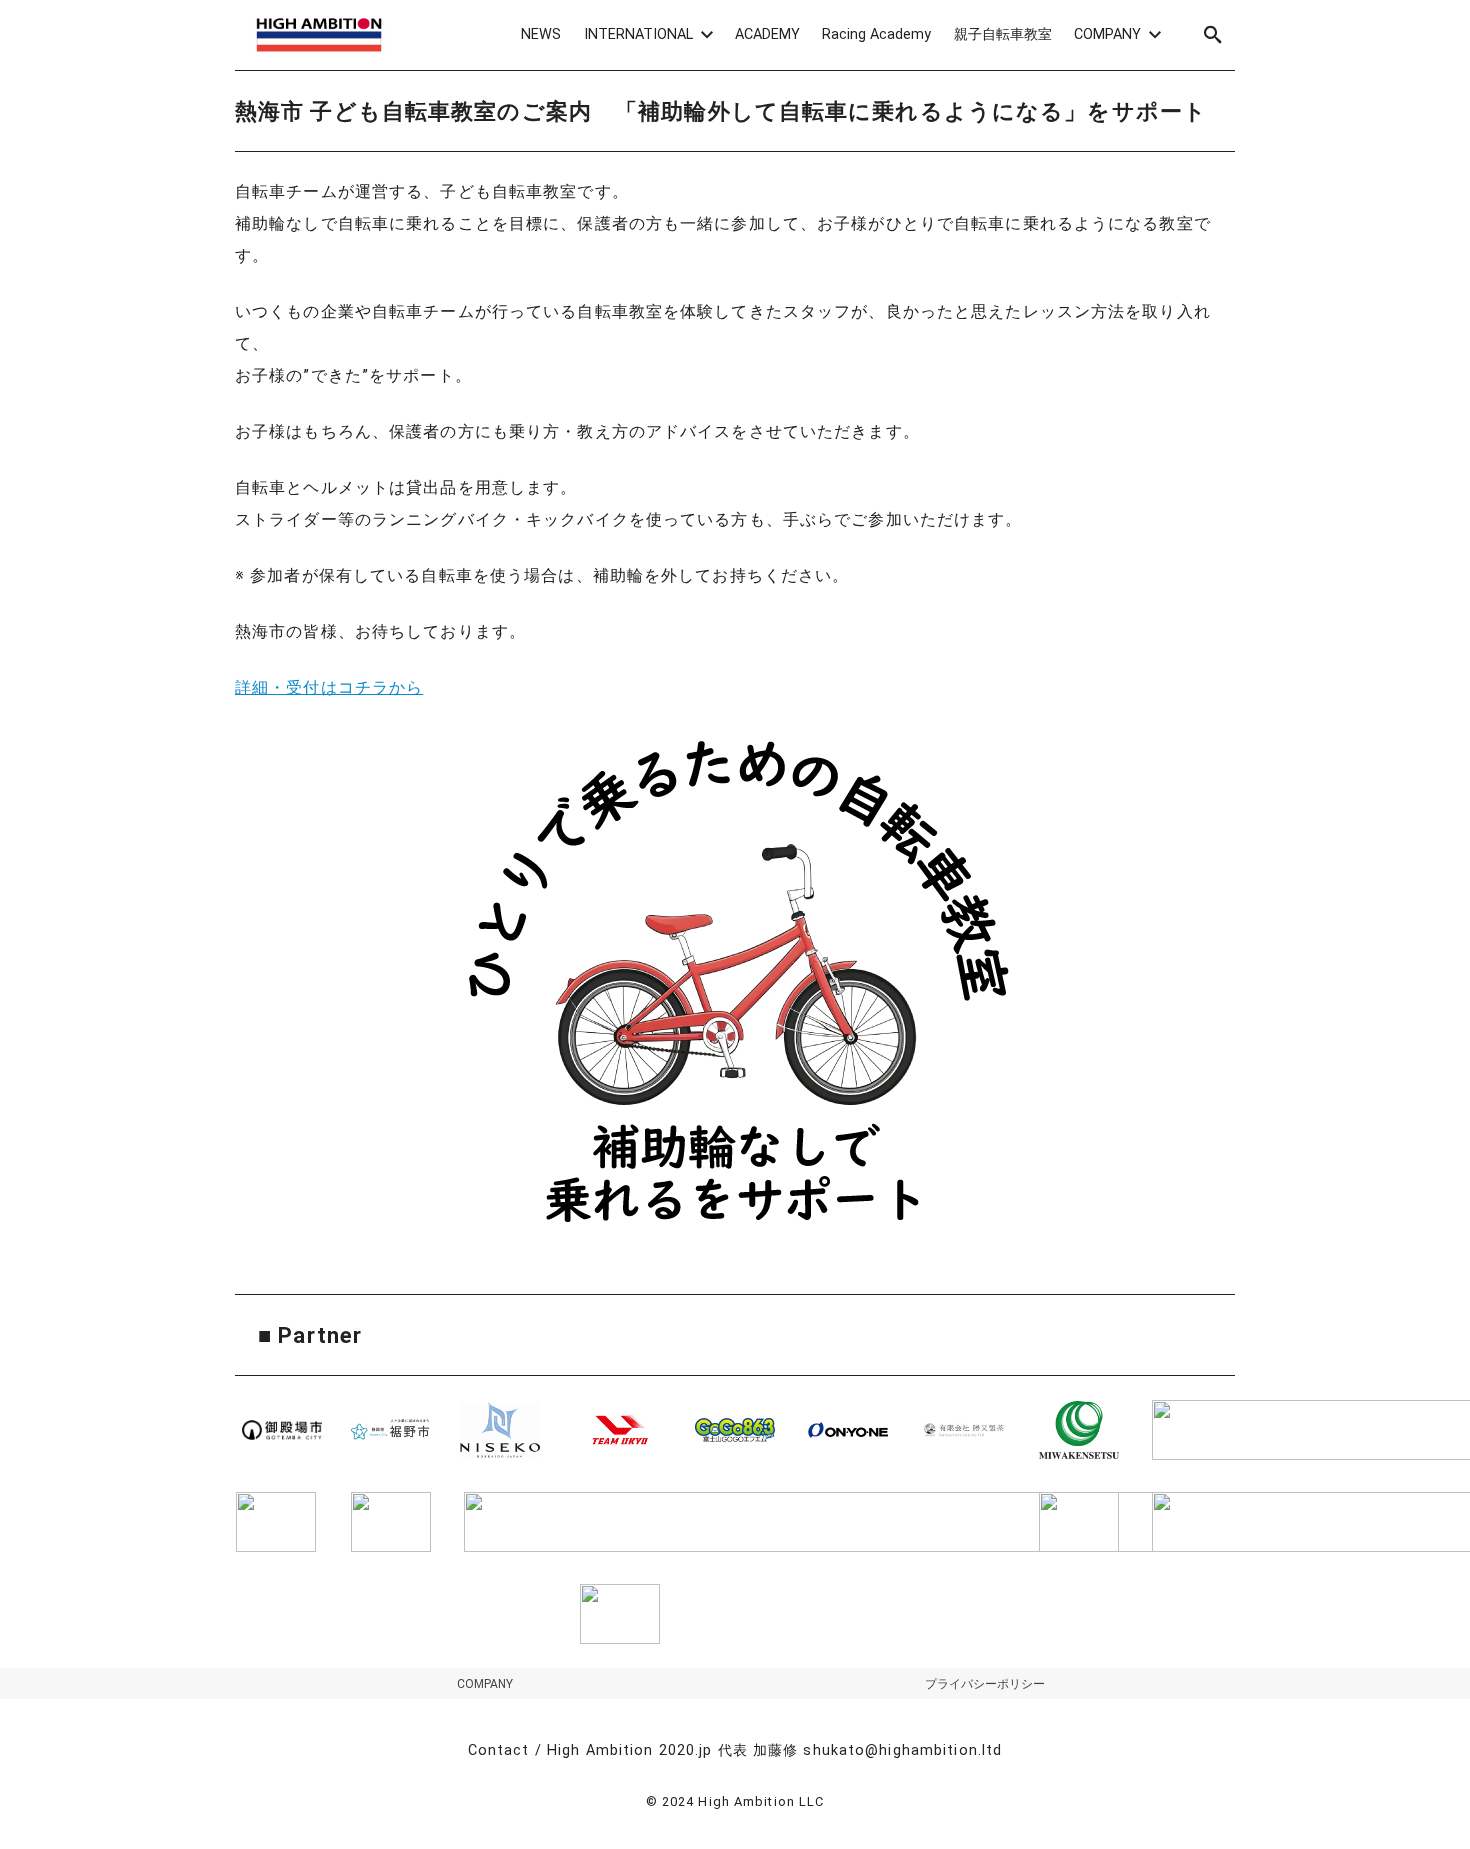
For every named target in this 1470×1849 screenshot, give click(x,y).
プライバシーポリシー (985, 1684)
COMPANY (485, 1684)
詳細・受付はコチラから (329, 687)
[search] (1213, 34)
